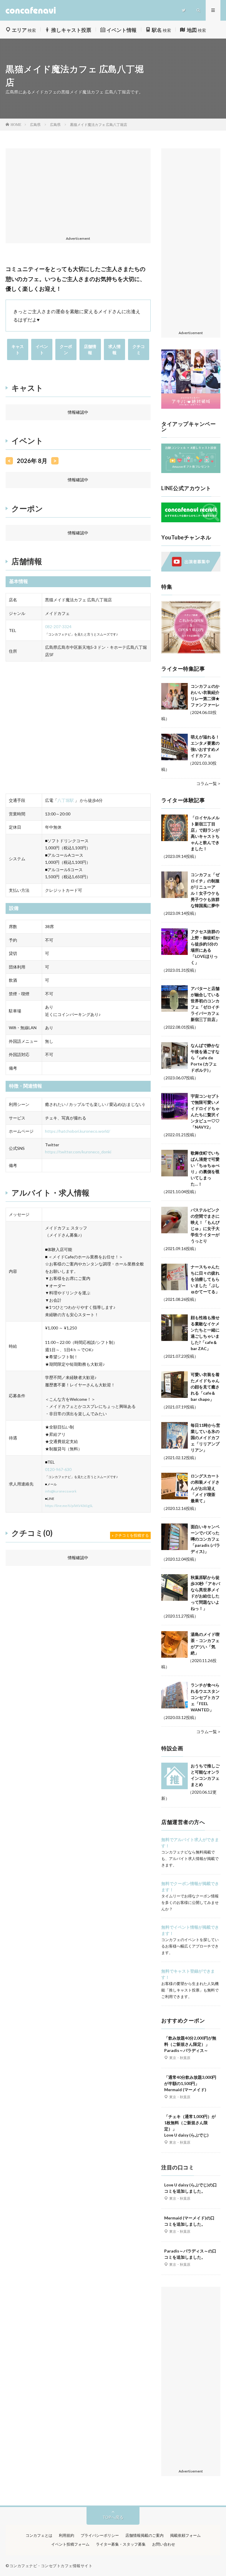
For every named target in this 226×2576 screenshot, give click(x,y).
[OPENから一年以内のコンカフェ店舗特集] (191, 652)
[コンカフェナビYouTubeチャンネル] (191, 570)
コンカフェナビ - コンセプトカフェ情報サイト (51, 2566)
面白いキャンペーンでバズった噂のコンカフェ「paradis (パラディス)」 (205, 1539)
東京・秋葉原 (180, 2058)
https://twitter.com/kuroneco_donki (78, 1152)
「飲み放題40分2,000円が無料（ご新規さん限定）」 (190, 2044)
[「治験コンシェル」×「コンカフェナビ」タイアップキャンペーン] (191, 471)
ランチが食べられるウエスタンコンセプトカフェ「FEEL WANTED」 (205, 1697)
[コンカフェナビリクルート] (191, 521)
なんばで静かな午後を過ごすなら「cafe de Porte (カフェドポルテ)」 (205, 1058)
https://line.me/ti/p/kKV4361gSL (69, 1506)
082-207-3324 (58, 627)
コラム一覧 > (208, 783)
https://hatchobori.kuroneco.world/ (78, 1131)
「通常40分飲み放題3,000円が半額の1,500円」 (190, 2083)
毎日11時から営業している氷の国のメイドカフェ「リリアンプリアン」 (205, 1438)
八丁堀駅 (66, 800)
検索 (24, 30)
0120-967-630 (58, 1469)
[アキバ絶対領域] (191, 379)
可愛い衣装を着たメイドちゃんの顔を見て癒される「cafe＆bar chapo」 (205, 1387)
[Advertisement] (78, 193)
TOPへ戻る (113, 2517)
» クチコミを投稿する (130, 1535)
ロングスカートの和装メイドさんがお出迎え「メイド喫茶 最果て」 (205, 1488)
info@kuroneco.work (61, 1491)
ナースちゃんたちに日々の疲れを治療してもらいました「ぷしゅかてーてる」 (205, 1279)
